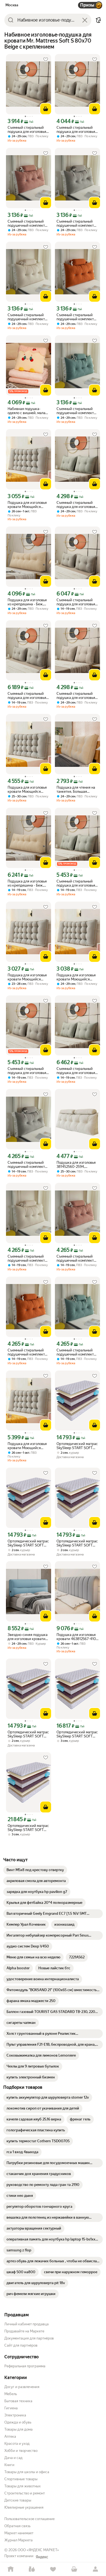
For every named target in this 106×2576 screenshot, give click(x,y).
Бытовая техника (18, 2401)
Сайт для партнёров (21, 2345)
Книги (9, 2465)
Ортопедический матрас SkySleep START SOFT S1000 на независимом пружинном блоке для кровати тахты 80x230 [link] (28, 1828)
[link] (35, 1870)
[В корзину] (46, 109)
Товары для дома (18, 2429)
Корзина (74, 2569)
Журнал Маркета (18, 2540)
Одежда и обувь (18, 2422)
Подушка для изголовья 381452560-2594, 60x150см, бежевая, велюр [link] (76, 1165)
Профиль (95, 2569)
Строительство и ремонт (25, 2493)
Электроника (15, 2415)
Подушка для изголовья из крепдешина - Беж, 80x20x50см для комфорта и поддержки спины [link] (27, 602)
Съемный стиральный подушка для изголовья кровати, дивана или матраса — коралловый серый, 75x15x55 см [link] (76, 130)
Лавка (32, 2569)
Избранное (53, 2569)
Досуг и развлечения (22, 2387)
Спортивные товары (21, 2479)
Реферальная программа (25, 2366)
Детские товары (18, 2500)
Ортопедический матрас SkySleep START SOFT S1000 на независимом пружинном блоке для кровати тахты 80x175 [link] (77, 1543)
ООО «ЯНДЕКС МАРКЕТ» (38, 2550)
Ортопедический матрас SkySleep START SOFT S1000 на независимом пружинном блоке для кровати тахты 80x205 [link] (77, 1734)
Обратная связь (17, 2526)
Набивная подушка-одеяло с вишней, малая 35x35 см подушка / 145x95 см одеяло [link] (27, 411)
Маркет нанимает (19, 2533)
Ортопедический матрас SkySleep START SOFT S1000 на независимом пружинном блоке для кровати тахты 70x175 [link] (28, 1543)
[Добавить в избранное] (46, 59)
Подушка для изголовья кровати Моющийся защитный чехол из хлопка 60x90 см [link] (27, 505)
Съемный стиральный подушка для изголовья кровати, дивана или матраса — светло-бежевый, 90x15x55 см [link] (76, 696)
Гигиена (11, 2408)
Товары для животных (23, 2486)
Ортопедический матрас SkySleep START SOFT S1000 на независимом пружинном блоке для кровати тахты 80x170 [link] (77, 1446)
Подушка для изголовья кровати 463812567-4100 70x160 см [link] (77, 1637)
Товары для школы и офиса (27, 2472)
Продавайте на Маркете (24, 2331)
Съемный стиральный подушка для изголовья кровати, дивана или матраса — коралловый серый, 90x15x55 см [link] (27, 1071)
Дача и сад (13, 2458)
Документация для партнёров (29, 2338)
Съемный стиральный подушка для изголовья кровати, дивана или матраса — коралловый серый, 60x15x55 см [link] (27, 130)
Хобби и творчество (21, 2451)
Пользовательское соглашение (29, 2519)
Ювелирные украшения (24, 2507)
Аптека (10, 2436)
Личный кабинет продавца (26, 2324)
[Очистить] (85, 20)
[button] (98, 20)
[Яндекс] (42, 2557)
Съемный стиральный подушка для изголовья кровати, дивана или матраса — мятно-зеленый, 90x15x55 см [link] (76, 505)
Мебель (11, 2394)
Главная (11, 2569)
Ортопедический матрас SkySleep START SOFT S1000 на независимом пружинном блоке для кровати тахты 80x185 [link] (28, 1734)
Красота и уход (17, 2444)
